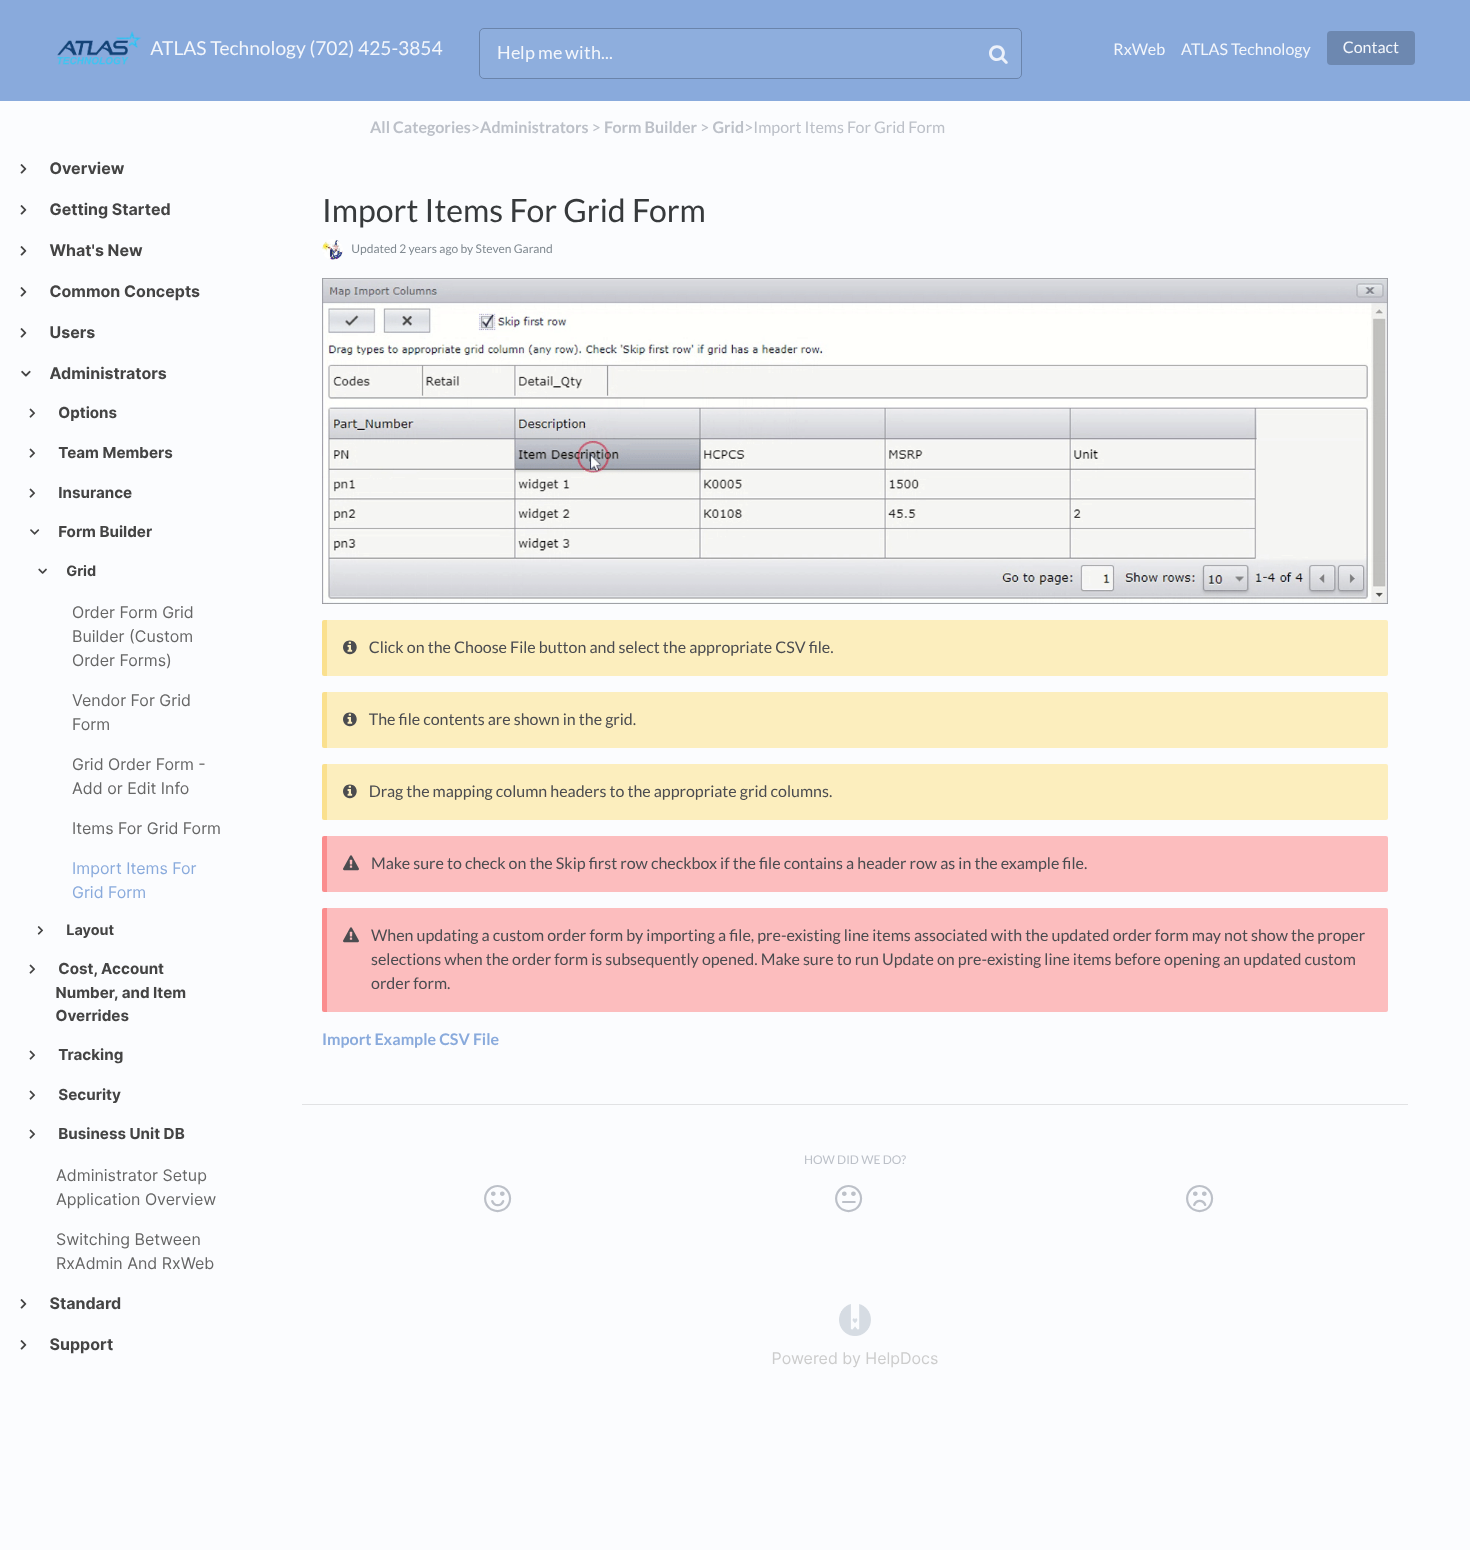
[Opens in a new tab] (855, 1318)
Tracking (90, 1054)
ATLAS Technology (1246, 49)
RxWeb (1139, 49)
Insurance (94, 492)
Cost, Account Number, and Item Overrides (121, 992)
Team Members (114, 452)
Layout (88, 930)
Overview (86, 168)
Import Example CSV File (410, 1039)
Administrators (107, 373)
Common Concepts (124, 291)
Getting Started (109, 209)
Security (88, 1094)
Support (80, 1344)
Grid (79, 571)
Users (71, 332)
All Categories (420, 127)
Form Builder (104, 531)
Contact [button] (1371, 47)
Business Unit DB (120, 1133)
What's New (95, 250)
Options (87, 412)
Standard (84, 1303)
